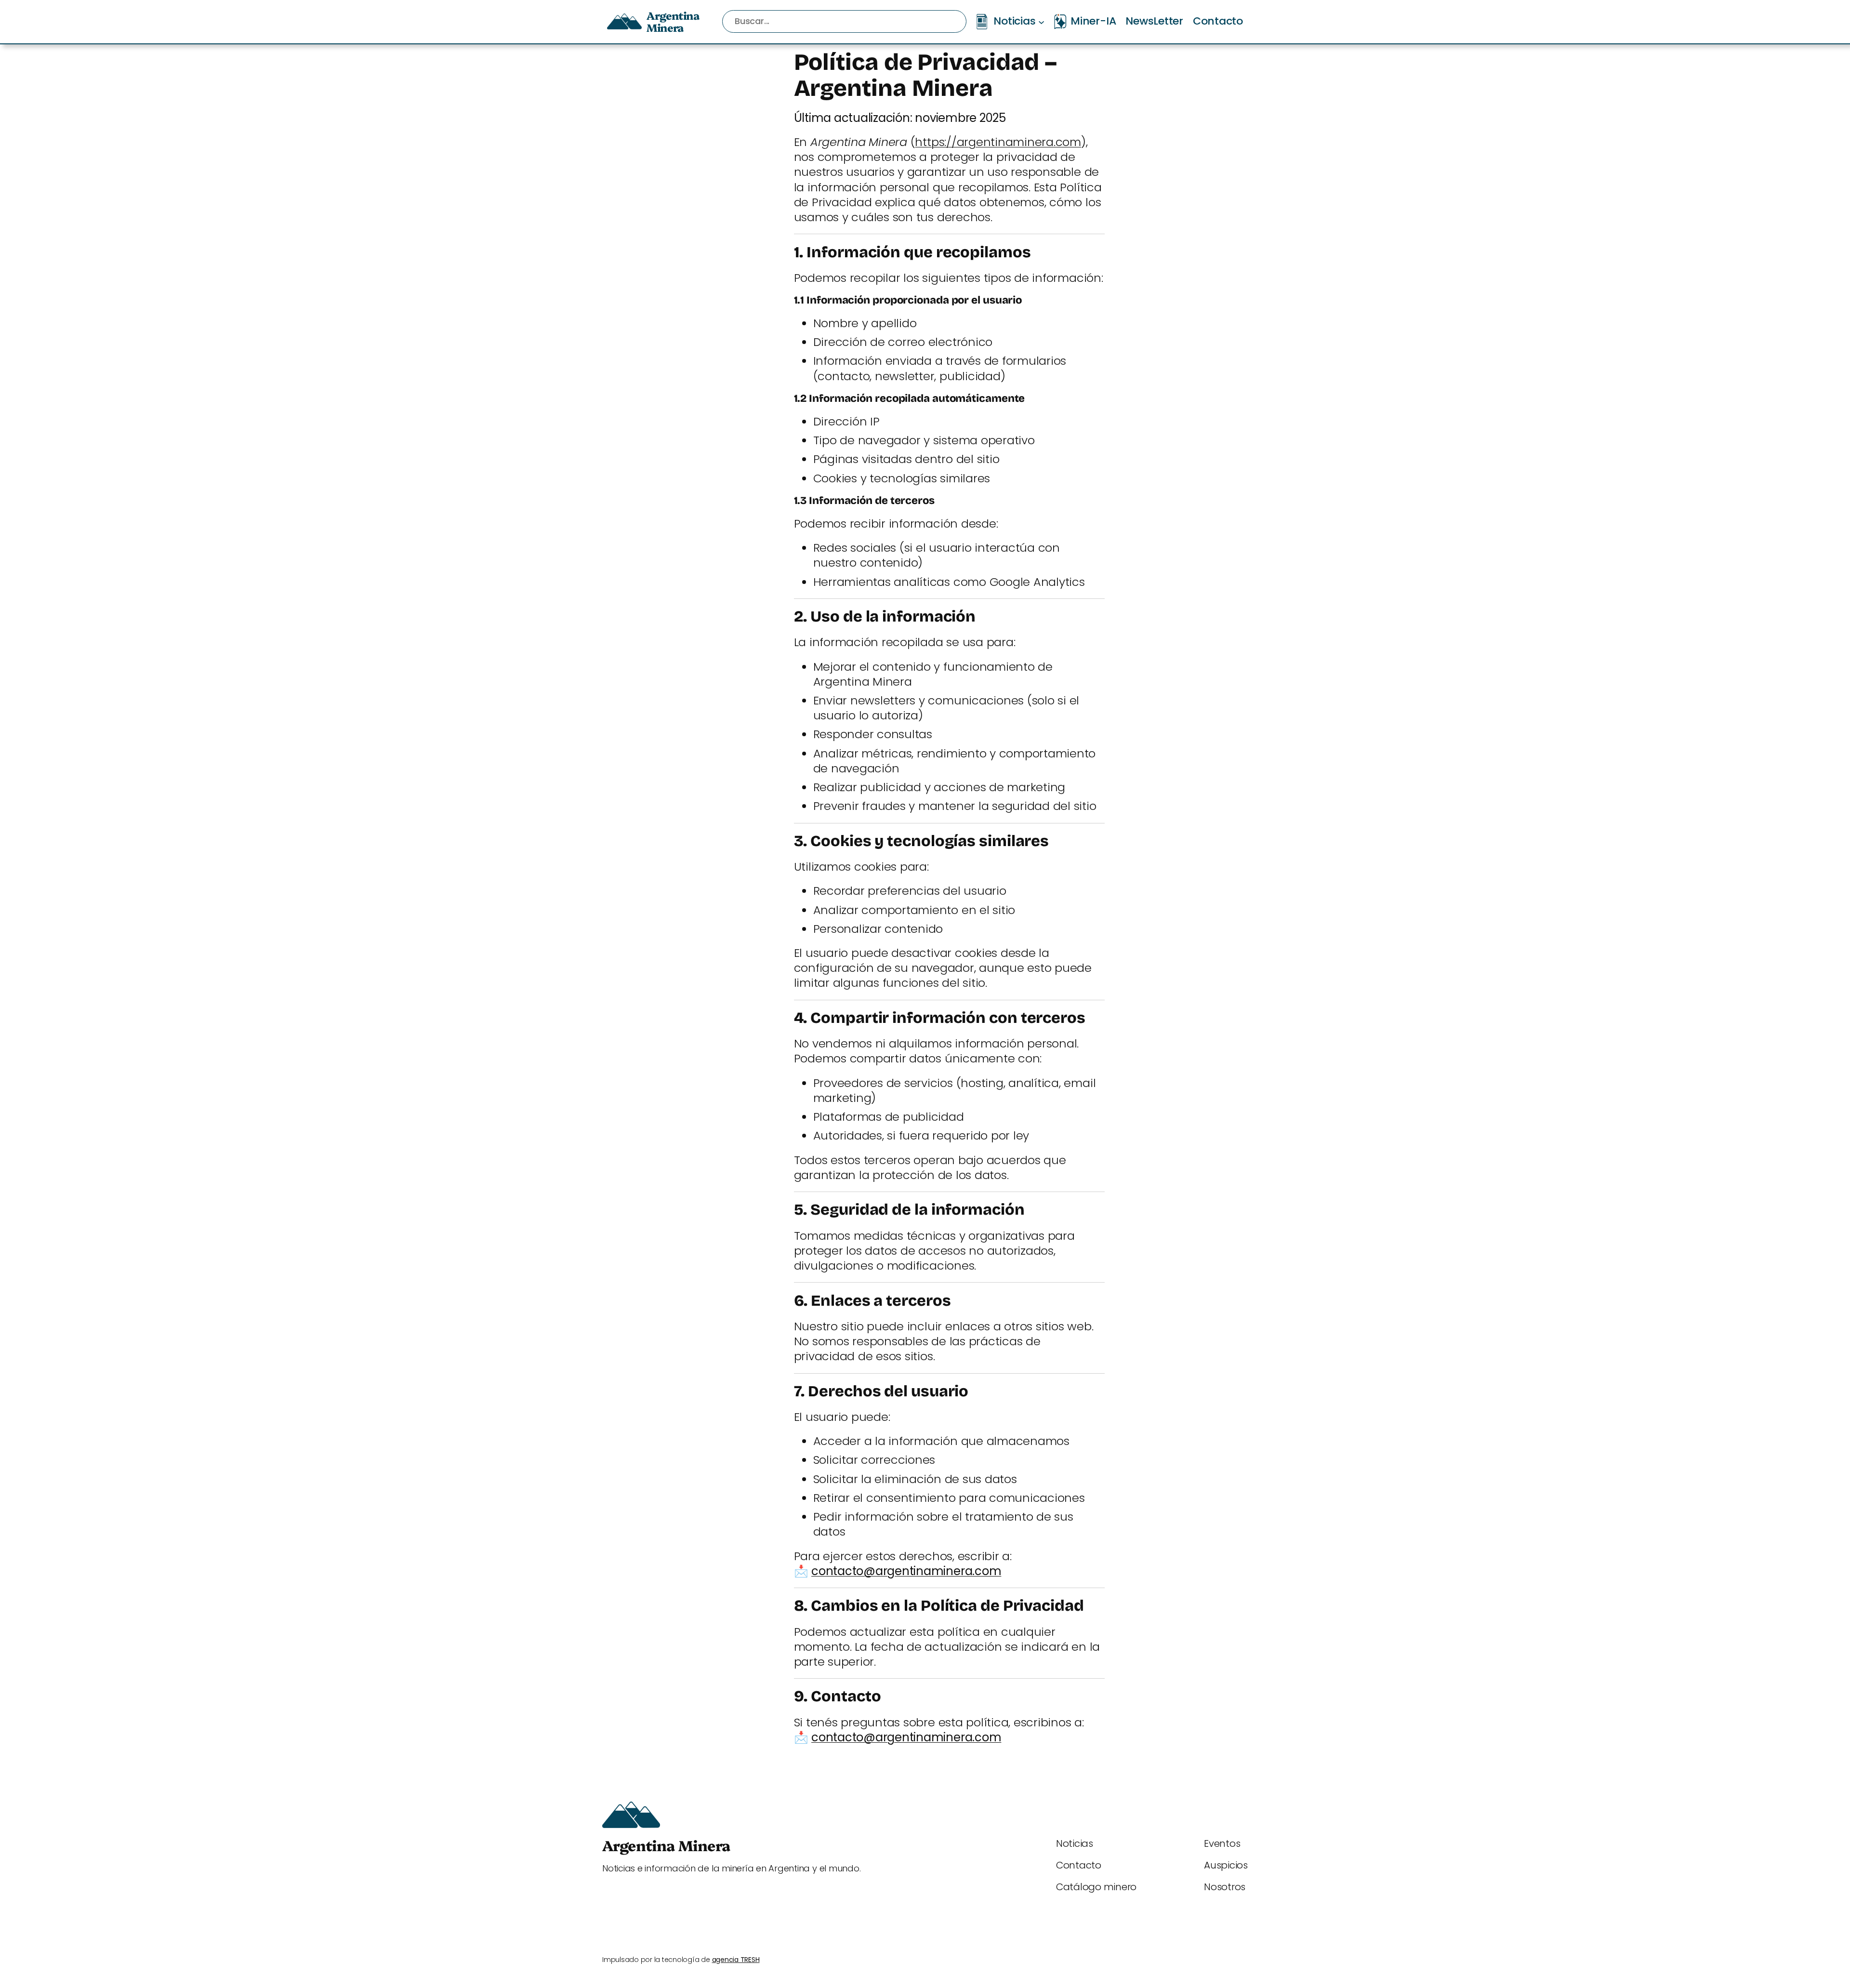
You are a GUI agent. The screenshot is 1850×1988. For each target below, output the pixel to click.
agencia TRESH (736, 1960)
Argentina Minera (673, 21)
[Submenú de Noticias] (1041, 21)
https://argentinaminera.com (998, 142)
